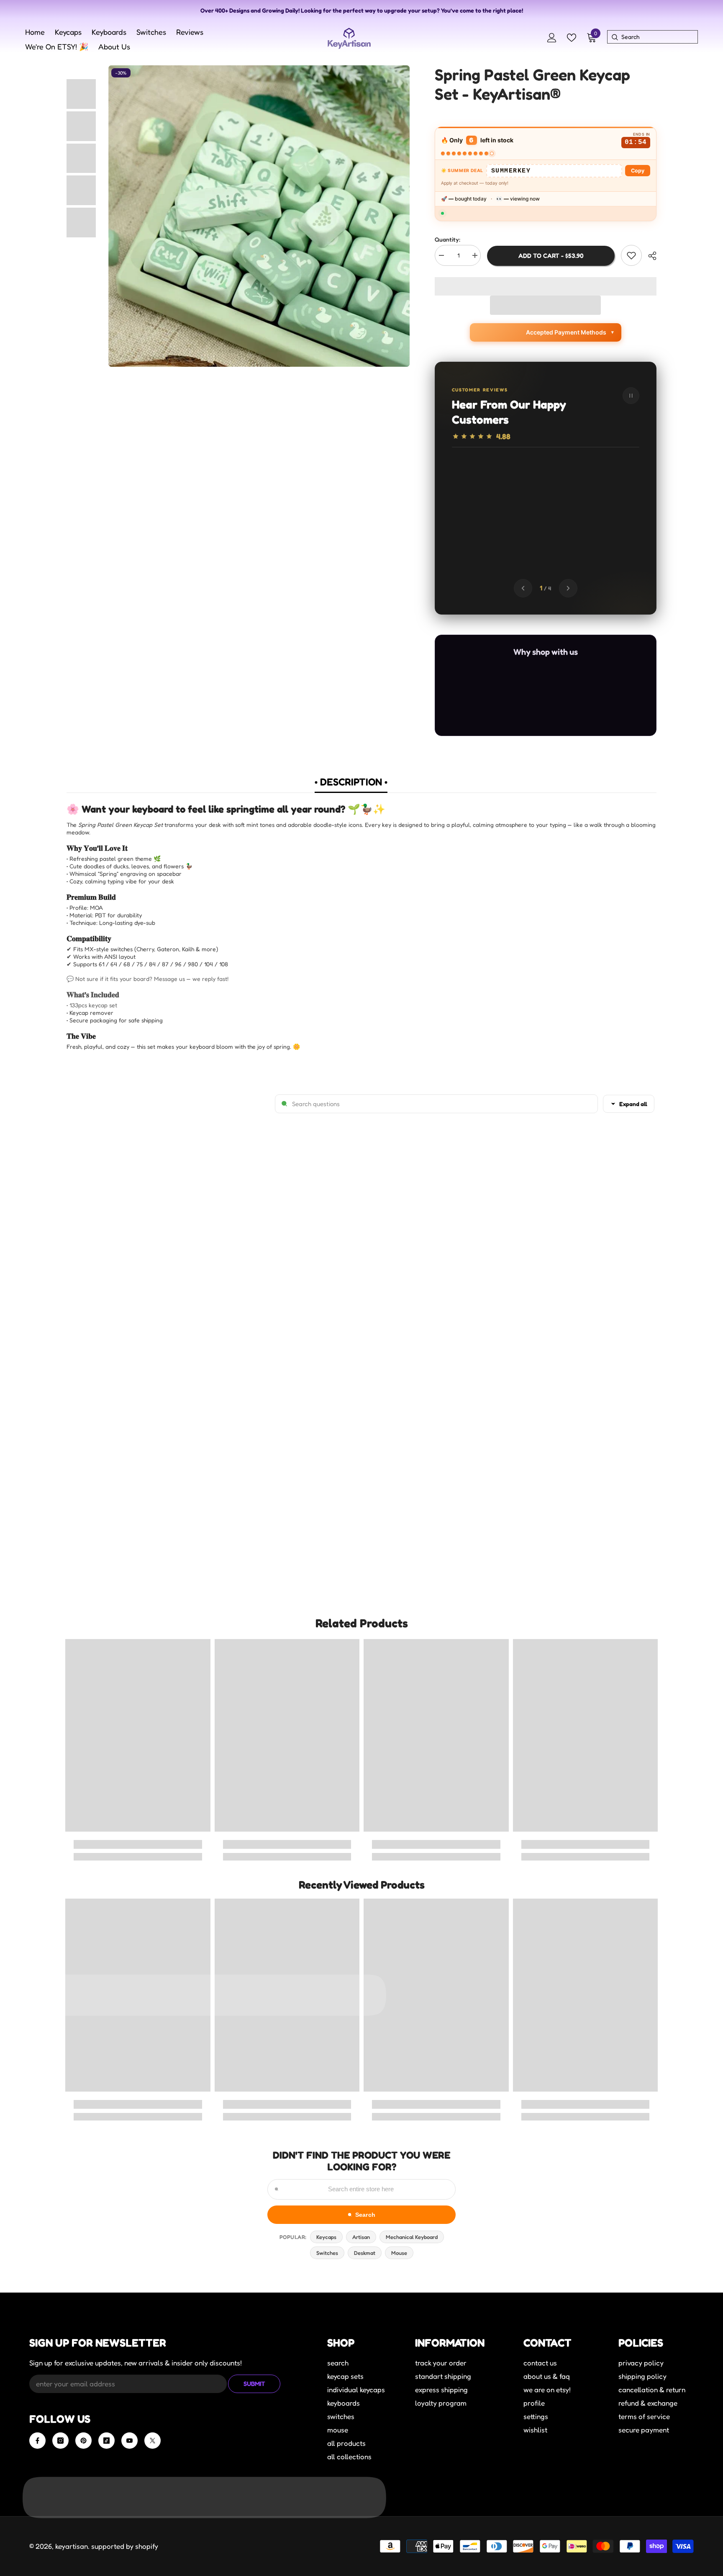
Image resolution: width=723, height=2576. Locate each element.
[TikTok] (106, 2441)
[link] (138, 1844)
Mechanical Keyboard (412, 2237)
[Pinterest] (83, 2441)
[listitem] (462, 700)
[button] (545, 305)
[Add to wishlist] (631, 255)
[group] (546, 513)
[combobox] (659, 37)
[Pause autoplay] (631, 396)
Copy (638, 171)
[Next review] (568, 588)
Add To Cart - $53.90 (551, 256)
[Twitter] (153, 2441)
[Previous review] (523, 588)
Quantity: (447, 239)
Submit (254, 2384)
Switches (327, 2253)
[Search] (614, 37)
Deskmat (365, 2253)
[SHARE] (649, 256)
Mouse (399, 2253)
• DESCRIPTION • (351, 782)
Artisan (361, 2237)
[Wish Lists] (572, 38)
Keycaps (326, 2237)
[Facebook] (37, 2441)
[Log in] (552, 38)
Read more (594, 527)
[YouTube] (129, 2441)
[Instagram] (60, 2441)
